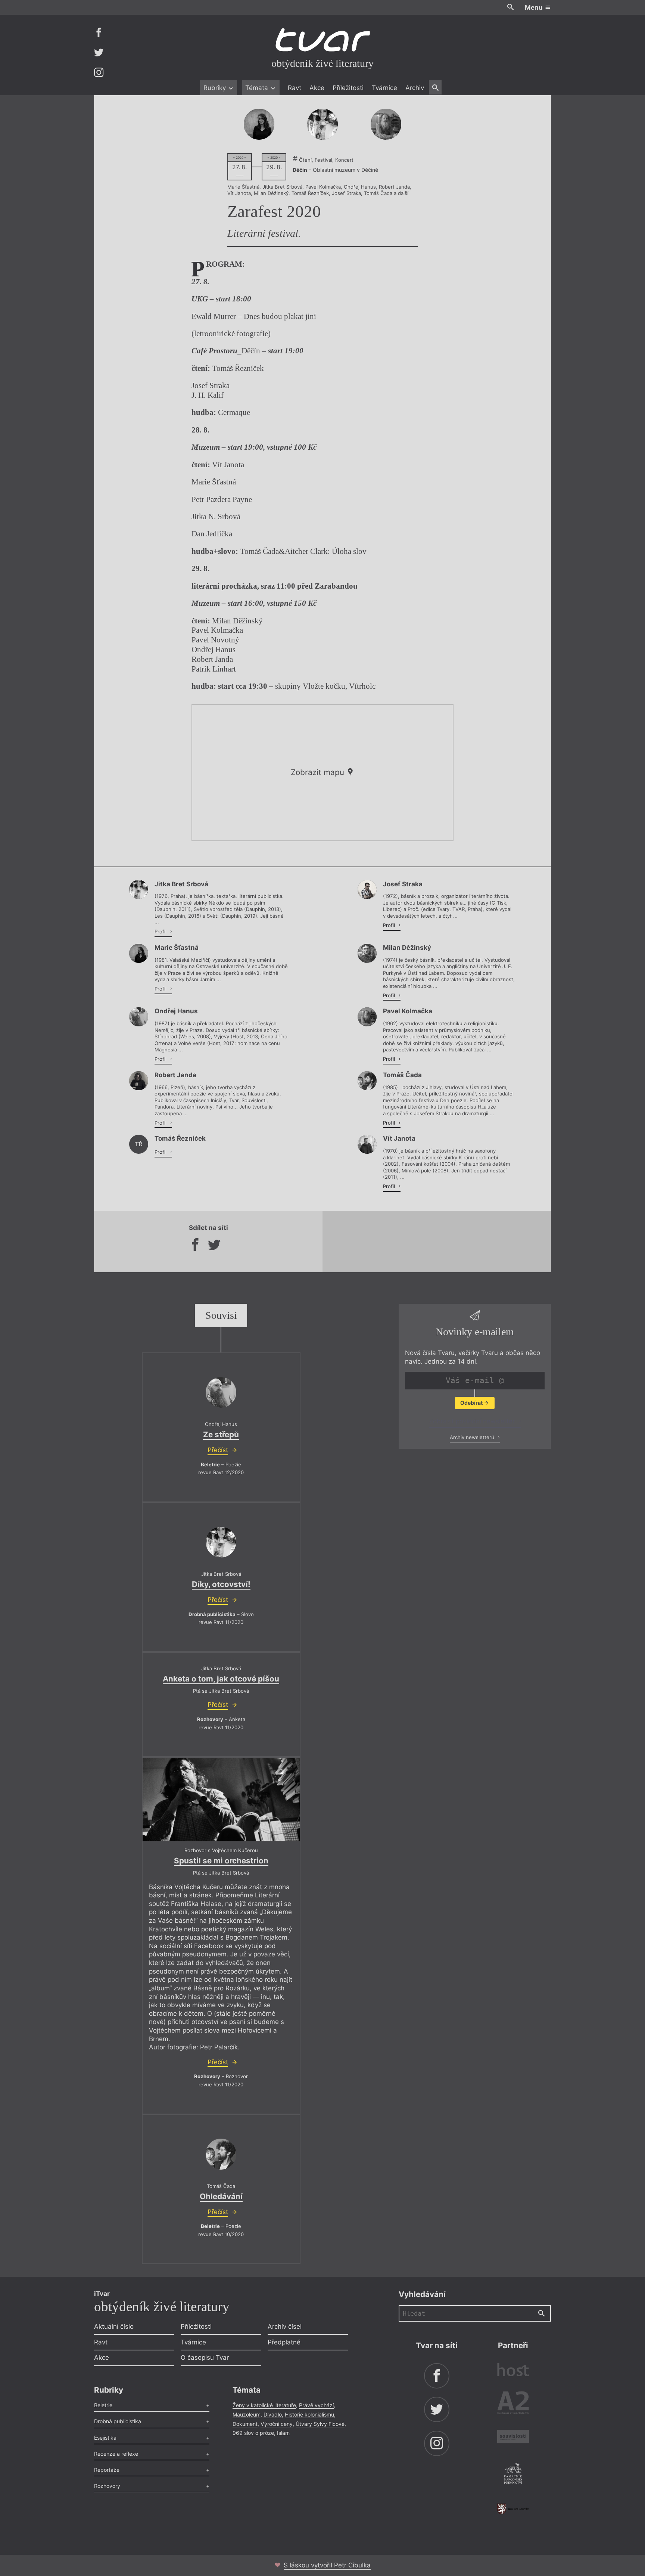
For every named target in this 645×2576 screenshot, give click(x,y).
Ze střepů (221, 1434)
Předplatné (284, 2342)
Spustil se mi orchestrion (221, 1861)
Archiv (415, 88)
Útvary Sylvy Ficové (320, 2424)
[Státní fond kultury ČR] (513, 2509)
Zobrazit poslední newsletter (473, 1421)
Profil (161, 931)
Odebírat (472, 1403)
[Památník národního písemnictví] (513, 2474)
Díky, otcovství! (221, 1584)
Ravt (295, 88)
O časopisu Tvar (205, 2358)
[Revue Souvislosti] (513, 2438)
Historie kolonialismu (309, 2414)
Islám (283, 2433)
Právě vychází (316, 2405)
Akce (317, 88)
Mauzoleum (247, 2414)
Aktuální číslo (114, 2327)
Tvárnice (384, 88)
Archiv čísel (285, 2327)
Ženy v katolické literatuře (264, 2405)
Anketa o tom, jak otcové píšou (221, 1679)
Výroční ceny (277, 2424)
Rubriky (216, 88)
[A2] (513, 2404)
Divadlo (273, 2414)
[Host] (513, 2371)
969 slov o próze (253, 2433)
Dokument (245, 2424)
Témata (258, 88)
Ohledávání (221, 2196)
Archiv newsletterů (473, 1437)
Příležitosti (348, 88)
